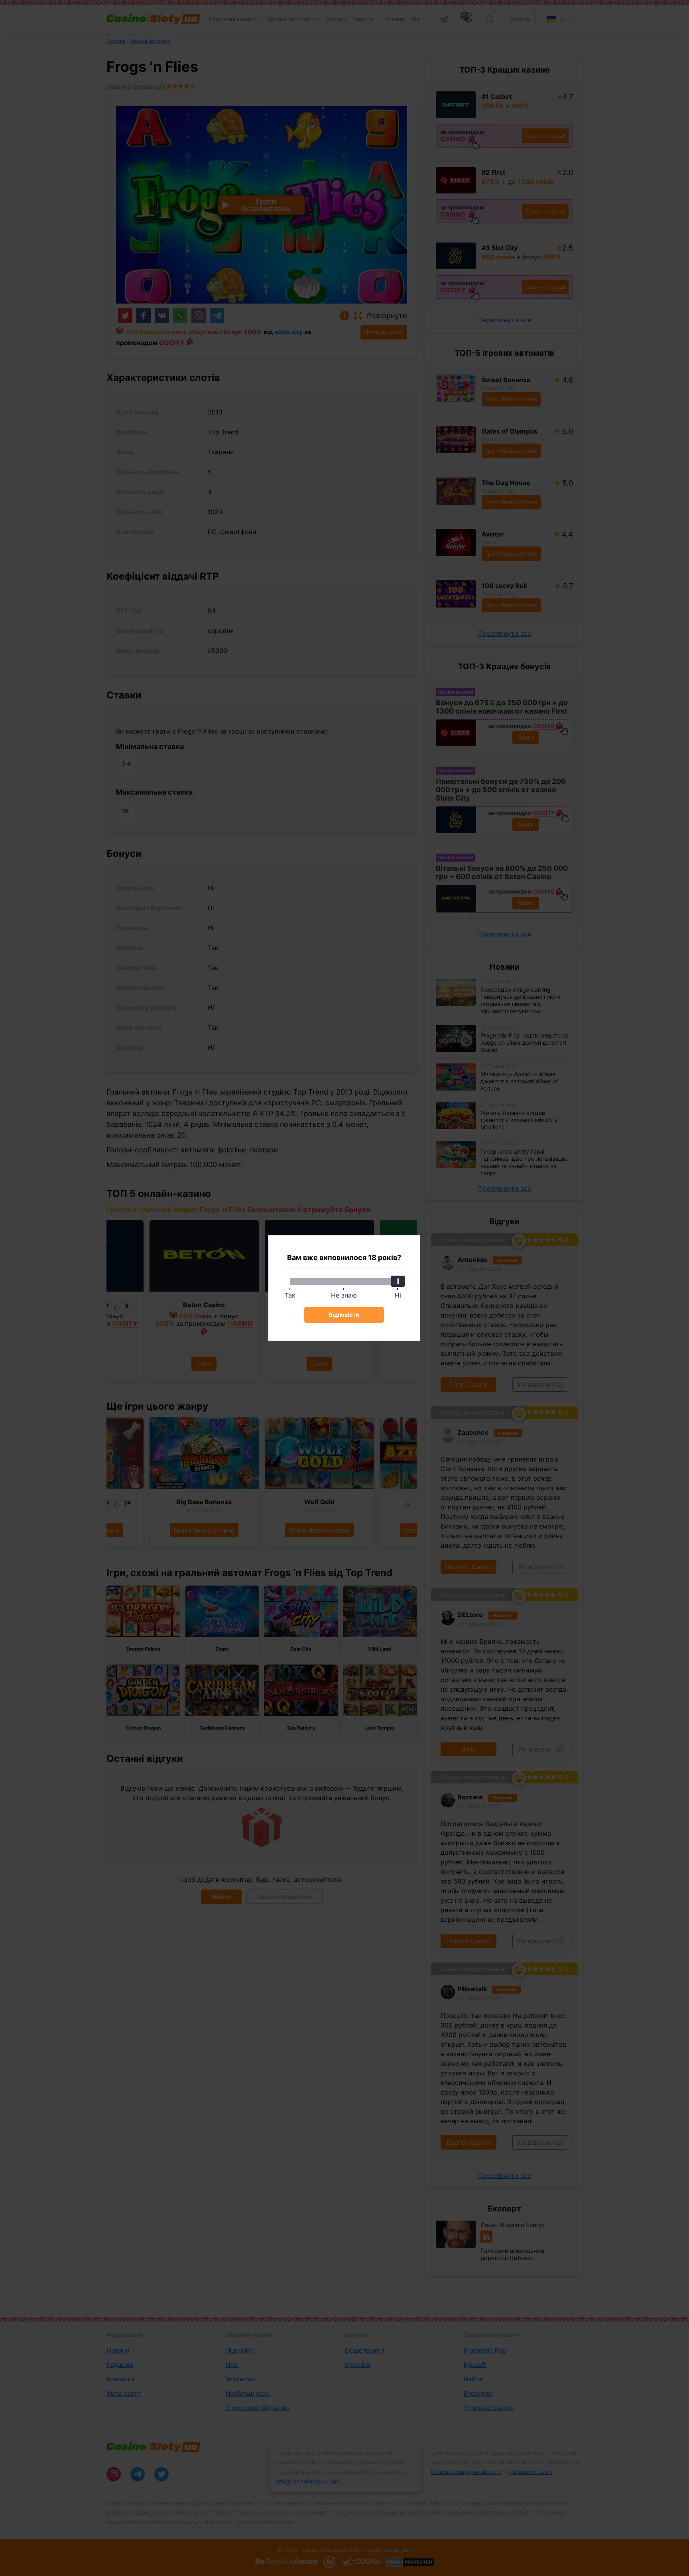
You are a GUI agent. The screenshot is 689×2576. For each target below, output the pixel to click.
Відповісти (344, 1315)
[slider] (398, 1281)
